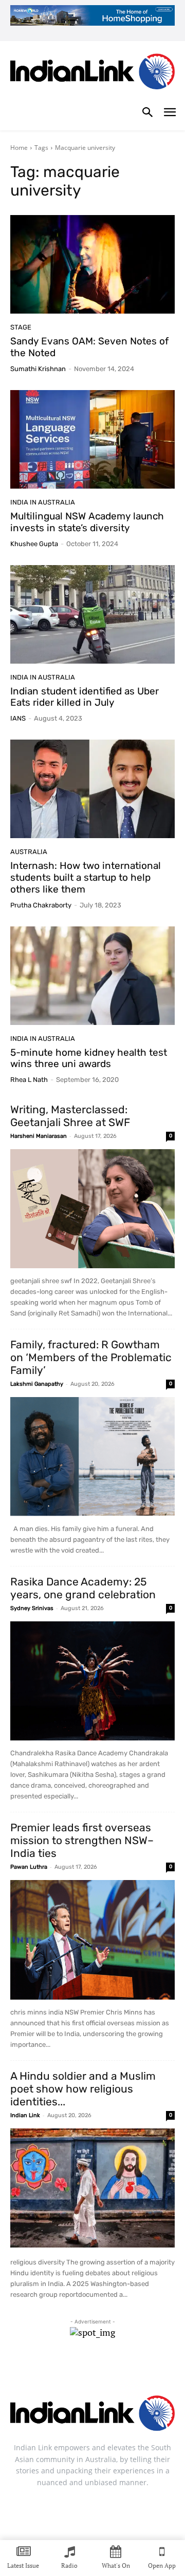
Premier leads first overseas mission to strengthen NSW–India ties (82, 1840)
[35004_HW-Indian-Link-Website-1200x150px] (92, 15)
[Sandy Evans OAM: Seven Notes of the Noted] (92, 264)
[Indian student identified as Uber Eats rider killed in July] (92, 614)
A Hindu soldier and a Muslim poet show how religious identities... (83, 2089)
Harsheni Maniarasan (39, 1136)
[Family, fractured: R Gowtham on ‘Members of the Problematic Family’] (92, 1457)
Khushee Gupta (34, 544)
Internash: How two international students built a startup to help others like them (86, 877)
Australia (29, 852)
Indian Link (25, 2115)
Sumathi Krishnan (38, 369)
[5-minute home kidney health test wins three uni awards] (92, 976)
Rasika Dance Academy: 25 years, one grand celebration (83, 1588)
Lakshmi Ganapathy (37, 1384)
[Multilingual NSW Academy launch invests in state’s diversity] (92, 439)
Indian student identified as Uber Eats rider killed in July (85, 697)
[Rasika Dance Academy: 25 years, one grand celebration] (92, 1681)
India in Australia (43, 502)
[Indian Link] (92, 73)
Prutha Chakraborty (41, 905)
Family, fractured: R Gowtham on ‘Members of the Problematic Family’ (91, 1357)
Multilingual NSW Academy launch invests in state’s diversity (87, 522)
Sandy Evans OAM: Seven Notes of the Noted (89, 347)
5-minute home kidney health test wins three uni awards (89, 1058)
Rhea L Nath (29, 1080)
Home (19, 148)
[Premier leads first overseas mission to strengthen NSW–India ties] (92, 1940)
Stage (21, 327)
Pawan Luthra (29, 1867)
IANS (18, 718)
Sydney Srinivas (32, 1608)
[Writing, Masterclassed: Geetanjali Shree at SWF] (92, 1209)
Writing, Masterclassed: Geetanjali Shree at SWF (70, 1116)
